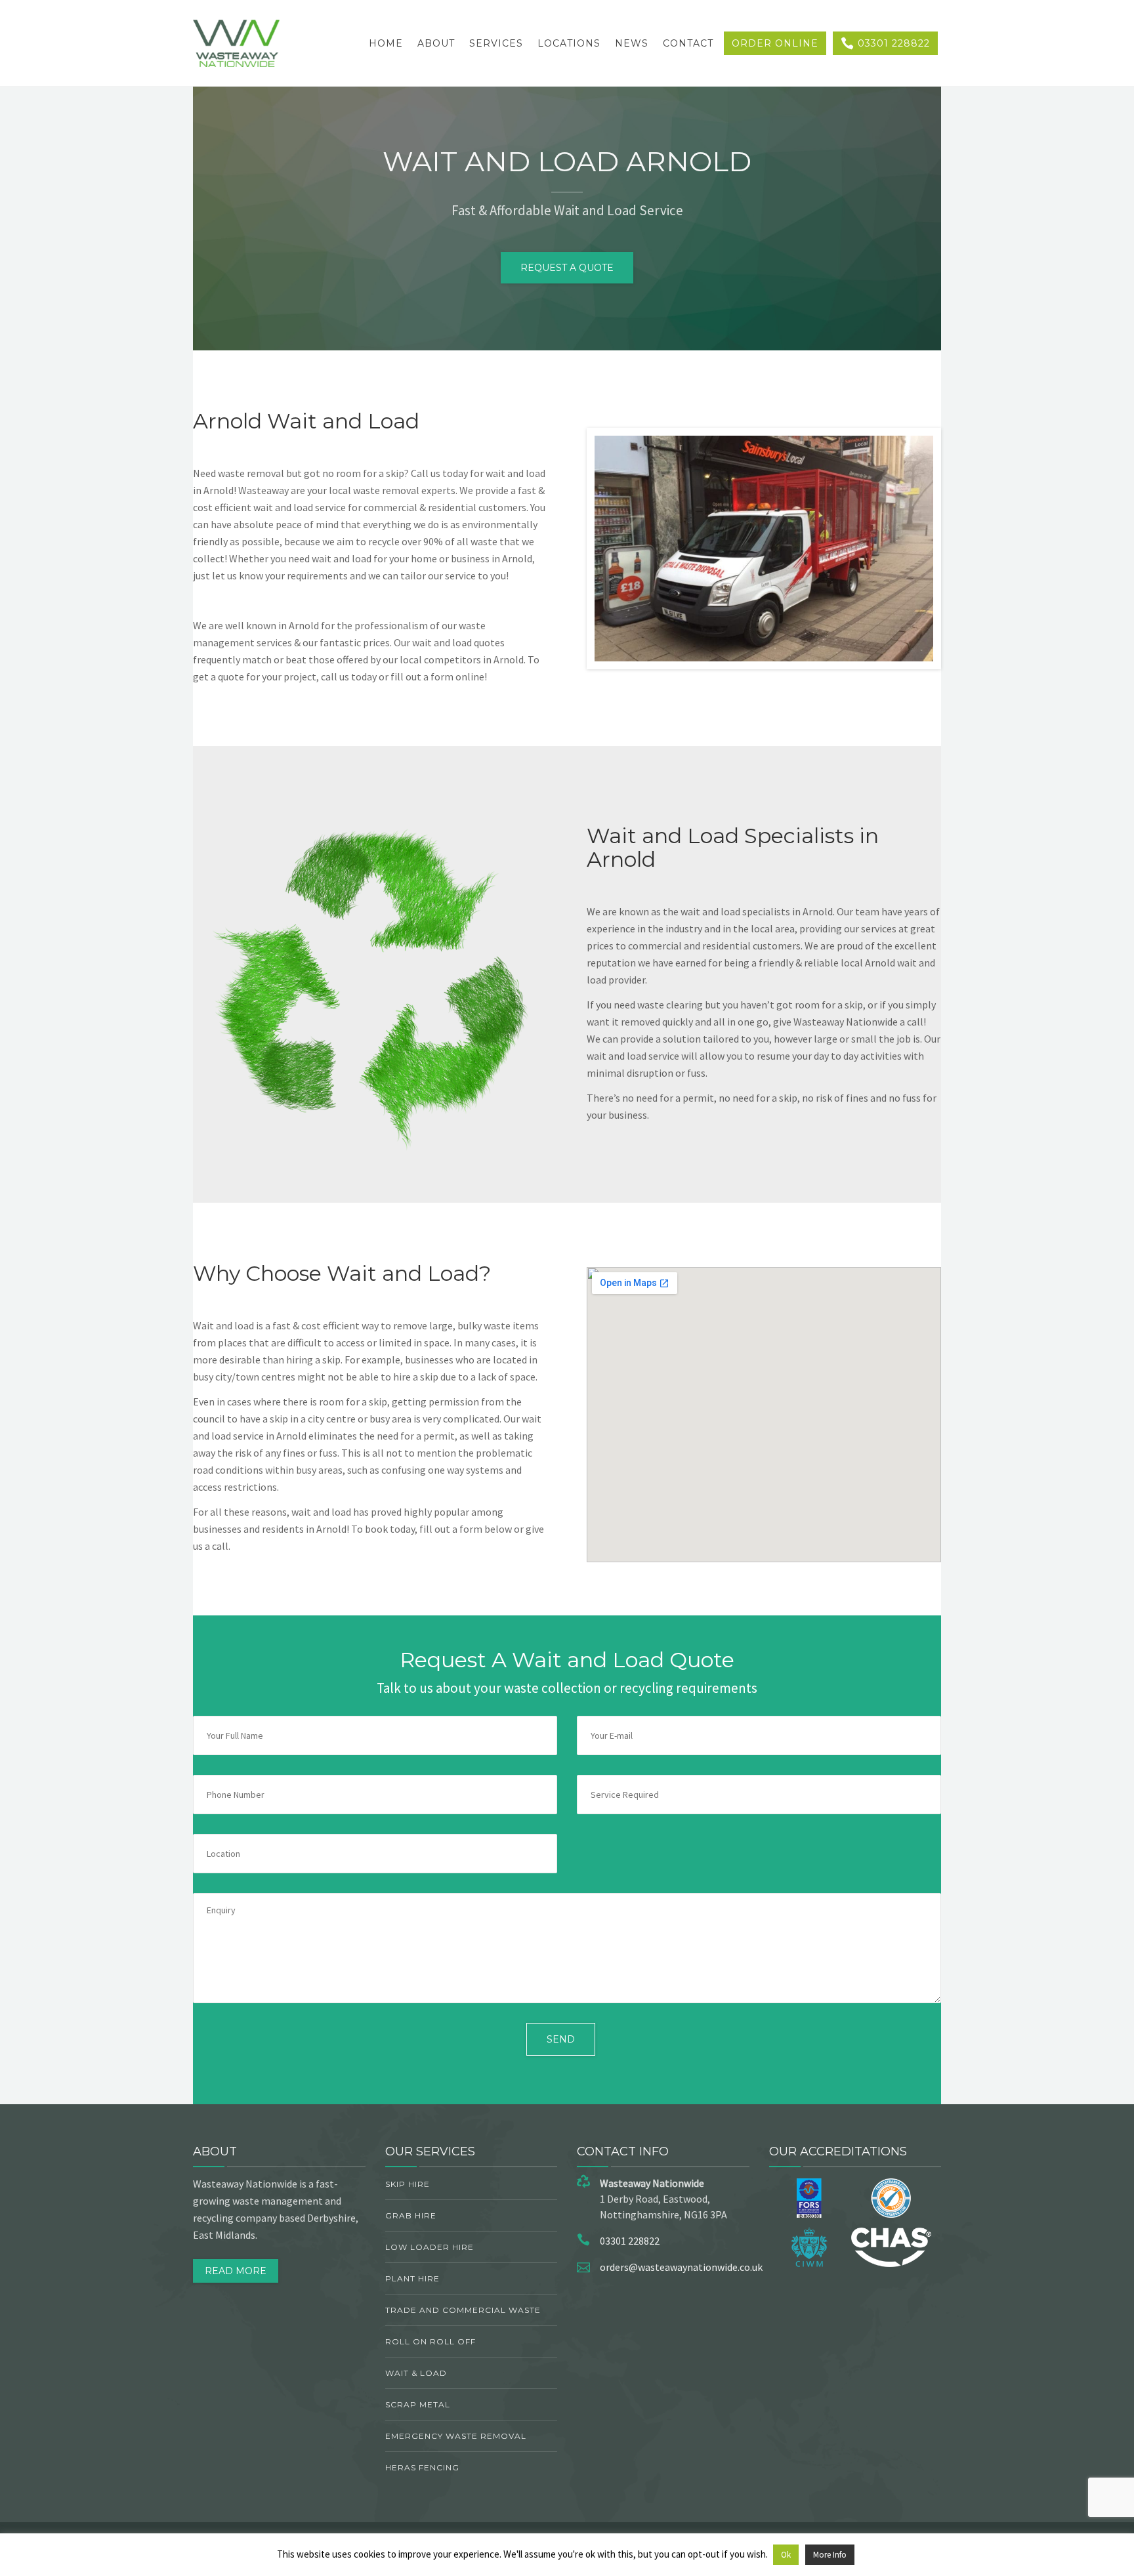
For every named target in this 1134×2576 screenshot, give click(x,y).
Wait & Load (416, 2373)
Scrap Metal (418, 2404)
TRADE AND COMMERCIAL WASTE (463, 2310)
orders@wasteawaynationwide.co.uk (681, 2267)
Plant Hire (412, 2278)
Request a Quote (567, 268)
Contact (688, 43)
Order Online (775, 43)
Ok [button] (786, 2555)
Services (496, 43)
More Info (830, 2555)
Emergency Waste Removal (456, 2436)
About (436, 43)
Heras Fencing (422, 2467)
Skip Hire (408, 2184)
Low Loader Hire (430, 2247)
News (632, 43)
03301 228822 (892, 43)
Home (386, 43)
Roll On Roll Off (430, 2341)
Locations (569, 43)
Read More (236, 2271)
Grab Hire (411, 2215)
